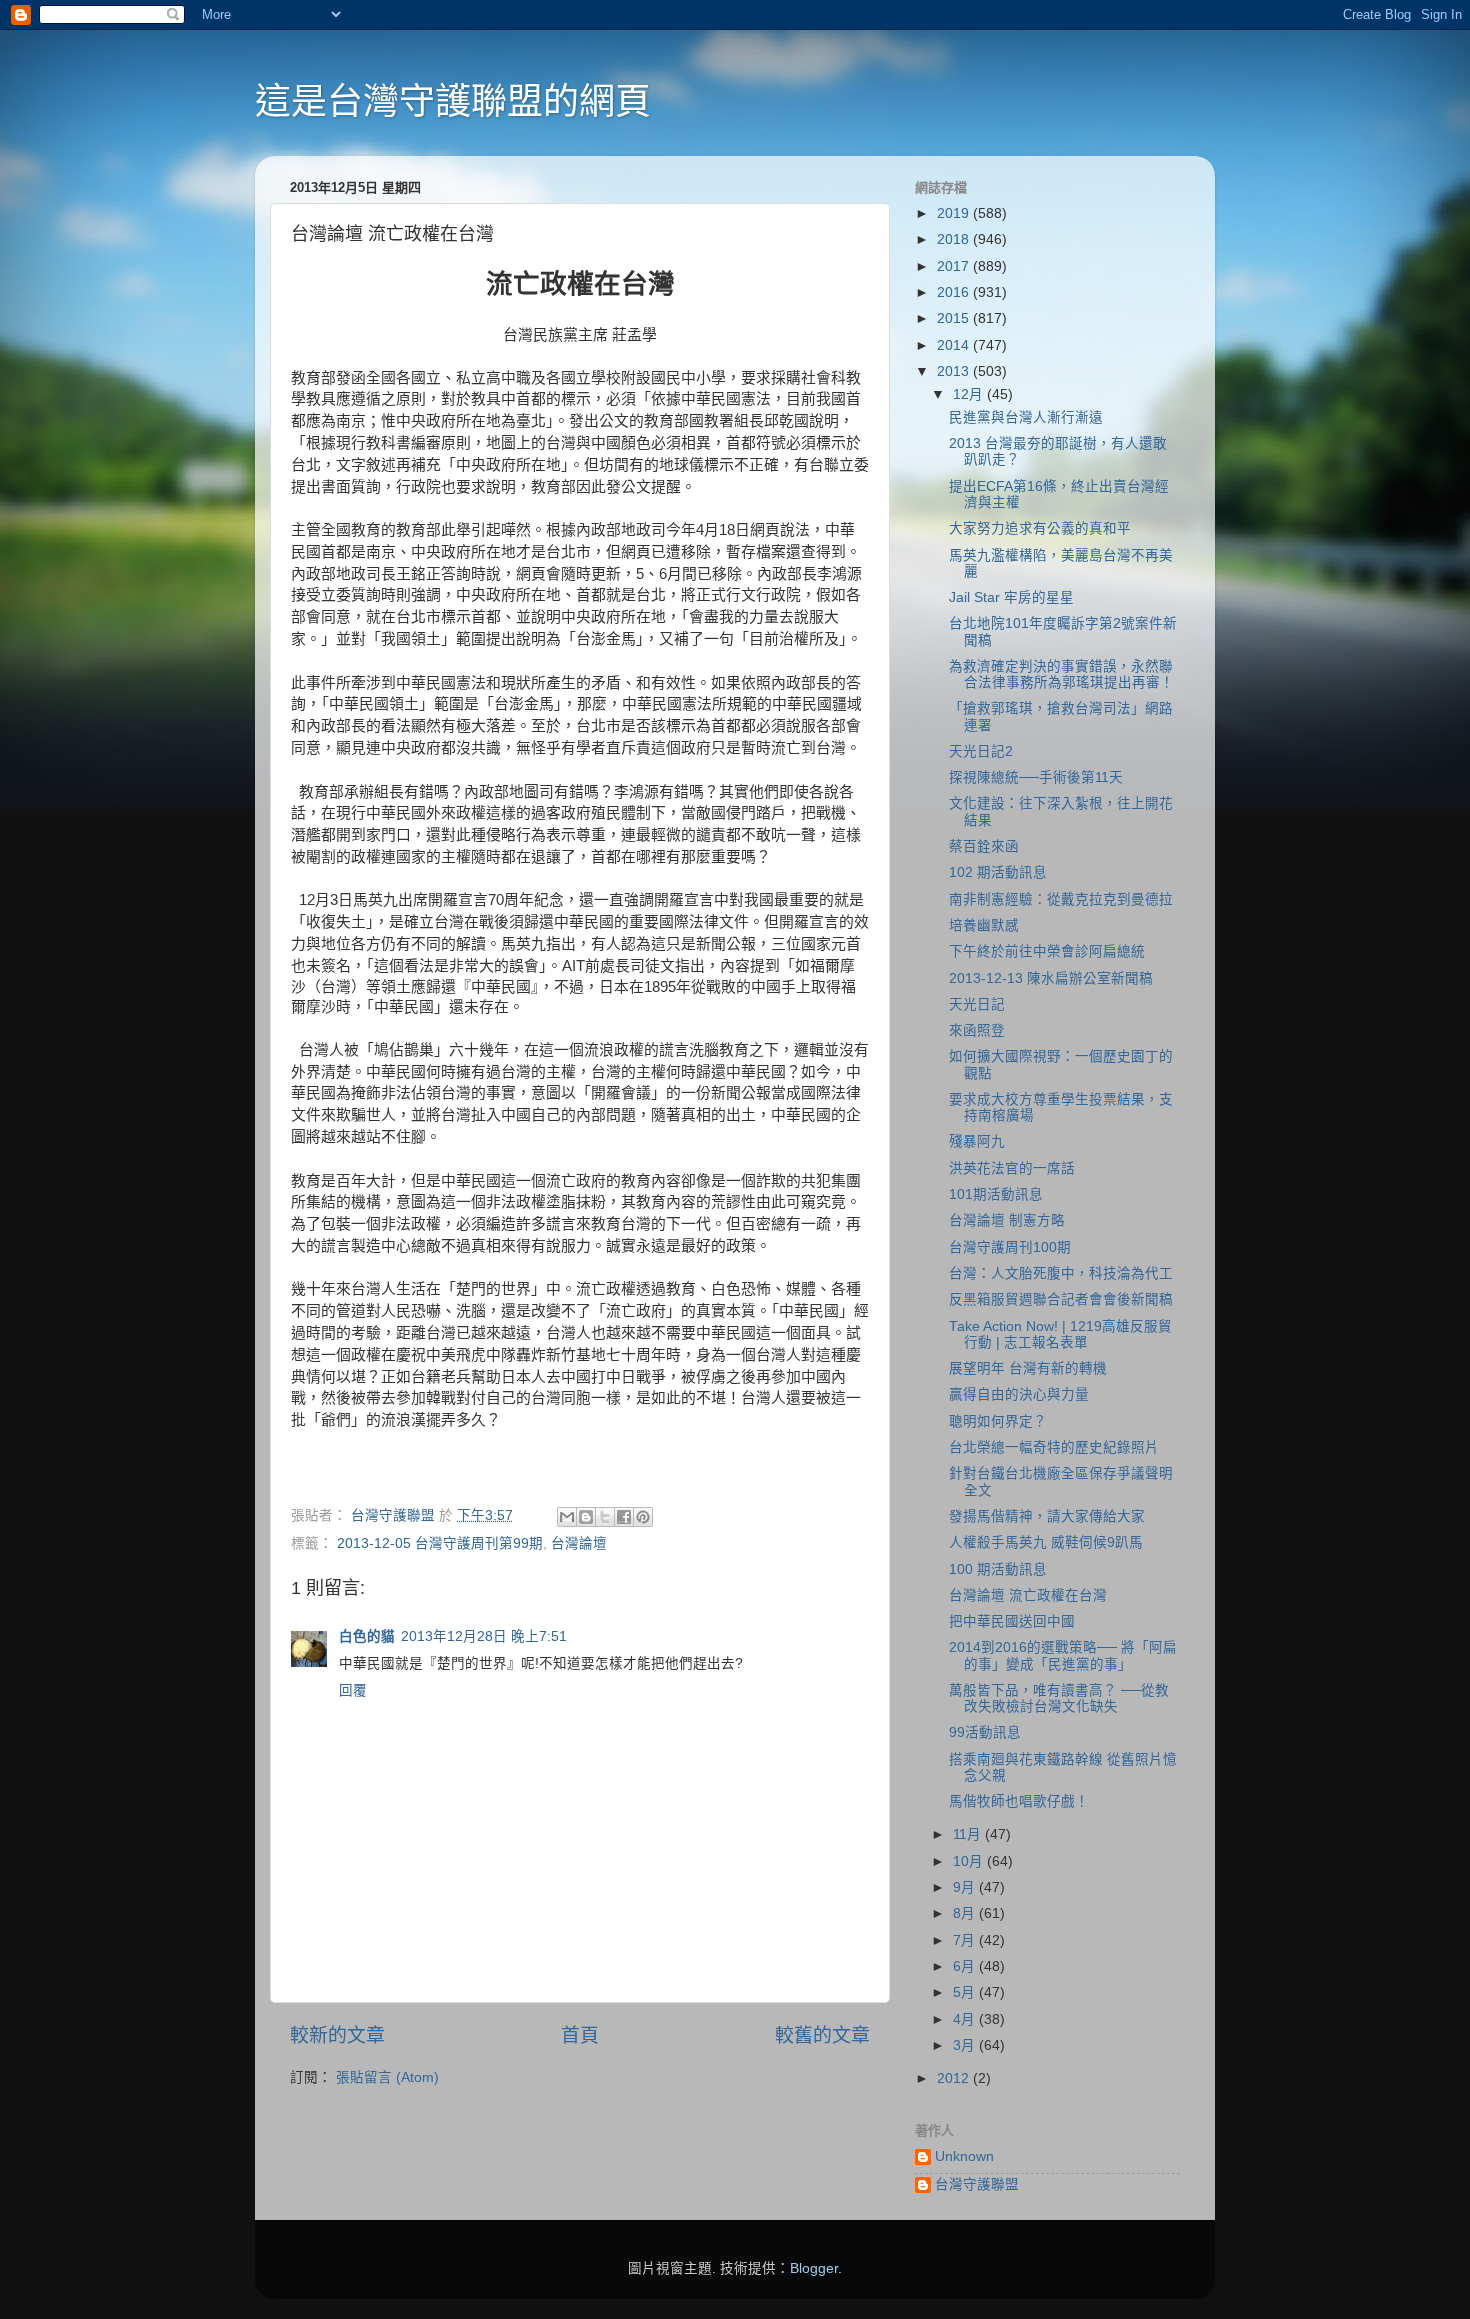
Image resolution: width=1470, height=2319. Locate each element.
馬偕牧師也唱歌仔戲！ (1019, 1801)
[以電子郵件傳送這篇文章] (567, 1517)
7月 (966, 1940)
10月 (970, 1861)
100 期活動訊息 (998, 1569)
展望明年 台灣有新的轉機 (1028, 1368)
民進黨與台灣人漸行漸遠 (1026, 417)
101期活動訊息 (996, 1194)
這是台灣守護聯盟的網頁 (453, 101)
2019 (955, 213)
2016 (955, 292)
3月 (966, 2045)
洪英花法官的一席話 (1012, 1168)
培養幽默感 (984, 925)
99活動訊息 (985, 1732)
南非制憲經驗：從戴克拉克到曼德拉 (1061, 899)
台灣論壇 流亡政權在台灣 (1028, 1595)
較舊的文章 (822, 2035)
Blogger (814, 2268)
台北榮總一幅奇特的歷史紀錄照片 (1054, 1447)
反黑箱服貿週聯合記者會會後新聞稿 (1061, 1299)
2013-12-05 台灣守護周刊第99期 (440, 1543)
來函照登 (977, 1030)
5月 (966, 1992)
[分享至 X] (605, 1517)
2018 (955, 239)
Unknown (964, 2156)
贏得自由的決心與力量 (1019, 1394)
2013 (955, 371)
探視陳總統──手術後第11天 (1036, 777)
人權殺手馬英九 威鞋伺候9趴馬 (1046, 1542)
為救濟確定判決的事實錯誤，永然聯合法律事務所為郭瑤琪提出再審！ (1061, 674)
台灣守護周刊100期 (1010, 1247)
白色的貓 (367, 1636)
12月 (970, 394)
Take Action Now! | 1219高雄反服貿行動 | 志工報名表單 (1060, 1334)
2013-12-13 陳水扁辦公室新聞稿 (1051, 978)
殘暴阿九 (977, 1141)
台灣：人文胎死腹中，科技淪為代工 (1061, 1273)
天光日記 (977, 1004)
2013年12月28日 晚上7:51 (484, 1636)
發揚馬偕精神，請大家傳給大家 (1047, 1516)
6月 (966, 1966)
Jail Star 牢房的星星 (1011, 597)
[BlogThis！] (586, 1517)
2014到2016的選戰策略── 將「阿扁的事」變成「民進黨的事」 (1063, 1655)
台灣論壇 (579, 1543)
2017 (955, 266)
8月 (966, 1913)
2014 (955, 345)
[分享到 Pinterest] (643, 1517)
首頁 (580, 2035)
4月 (966, 2019)
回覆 (353, 1690)
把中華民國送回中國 (1012, 1621)
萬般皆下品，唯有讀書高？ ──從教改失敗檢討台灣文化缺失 (1059, 1698)
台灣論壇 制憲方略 (1007, 1220)
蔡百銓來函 (984, 846)
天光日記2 (981, 751)
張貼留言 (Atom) (387, 2077)
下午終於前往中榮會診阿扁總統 (1047, 951)
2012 (955, 2078)
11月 (969, 1834)
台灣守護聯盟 (977, 2184)
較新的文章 (337, 2035)
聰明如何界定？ (998, 1421)
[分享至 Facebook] (624, 1517)
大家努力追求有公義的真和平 (1040, 528)
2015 (955, 318)
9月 (966, 1887)
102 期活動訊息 (998, 872)
